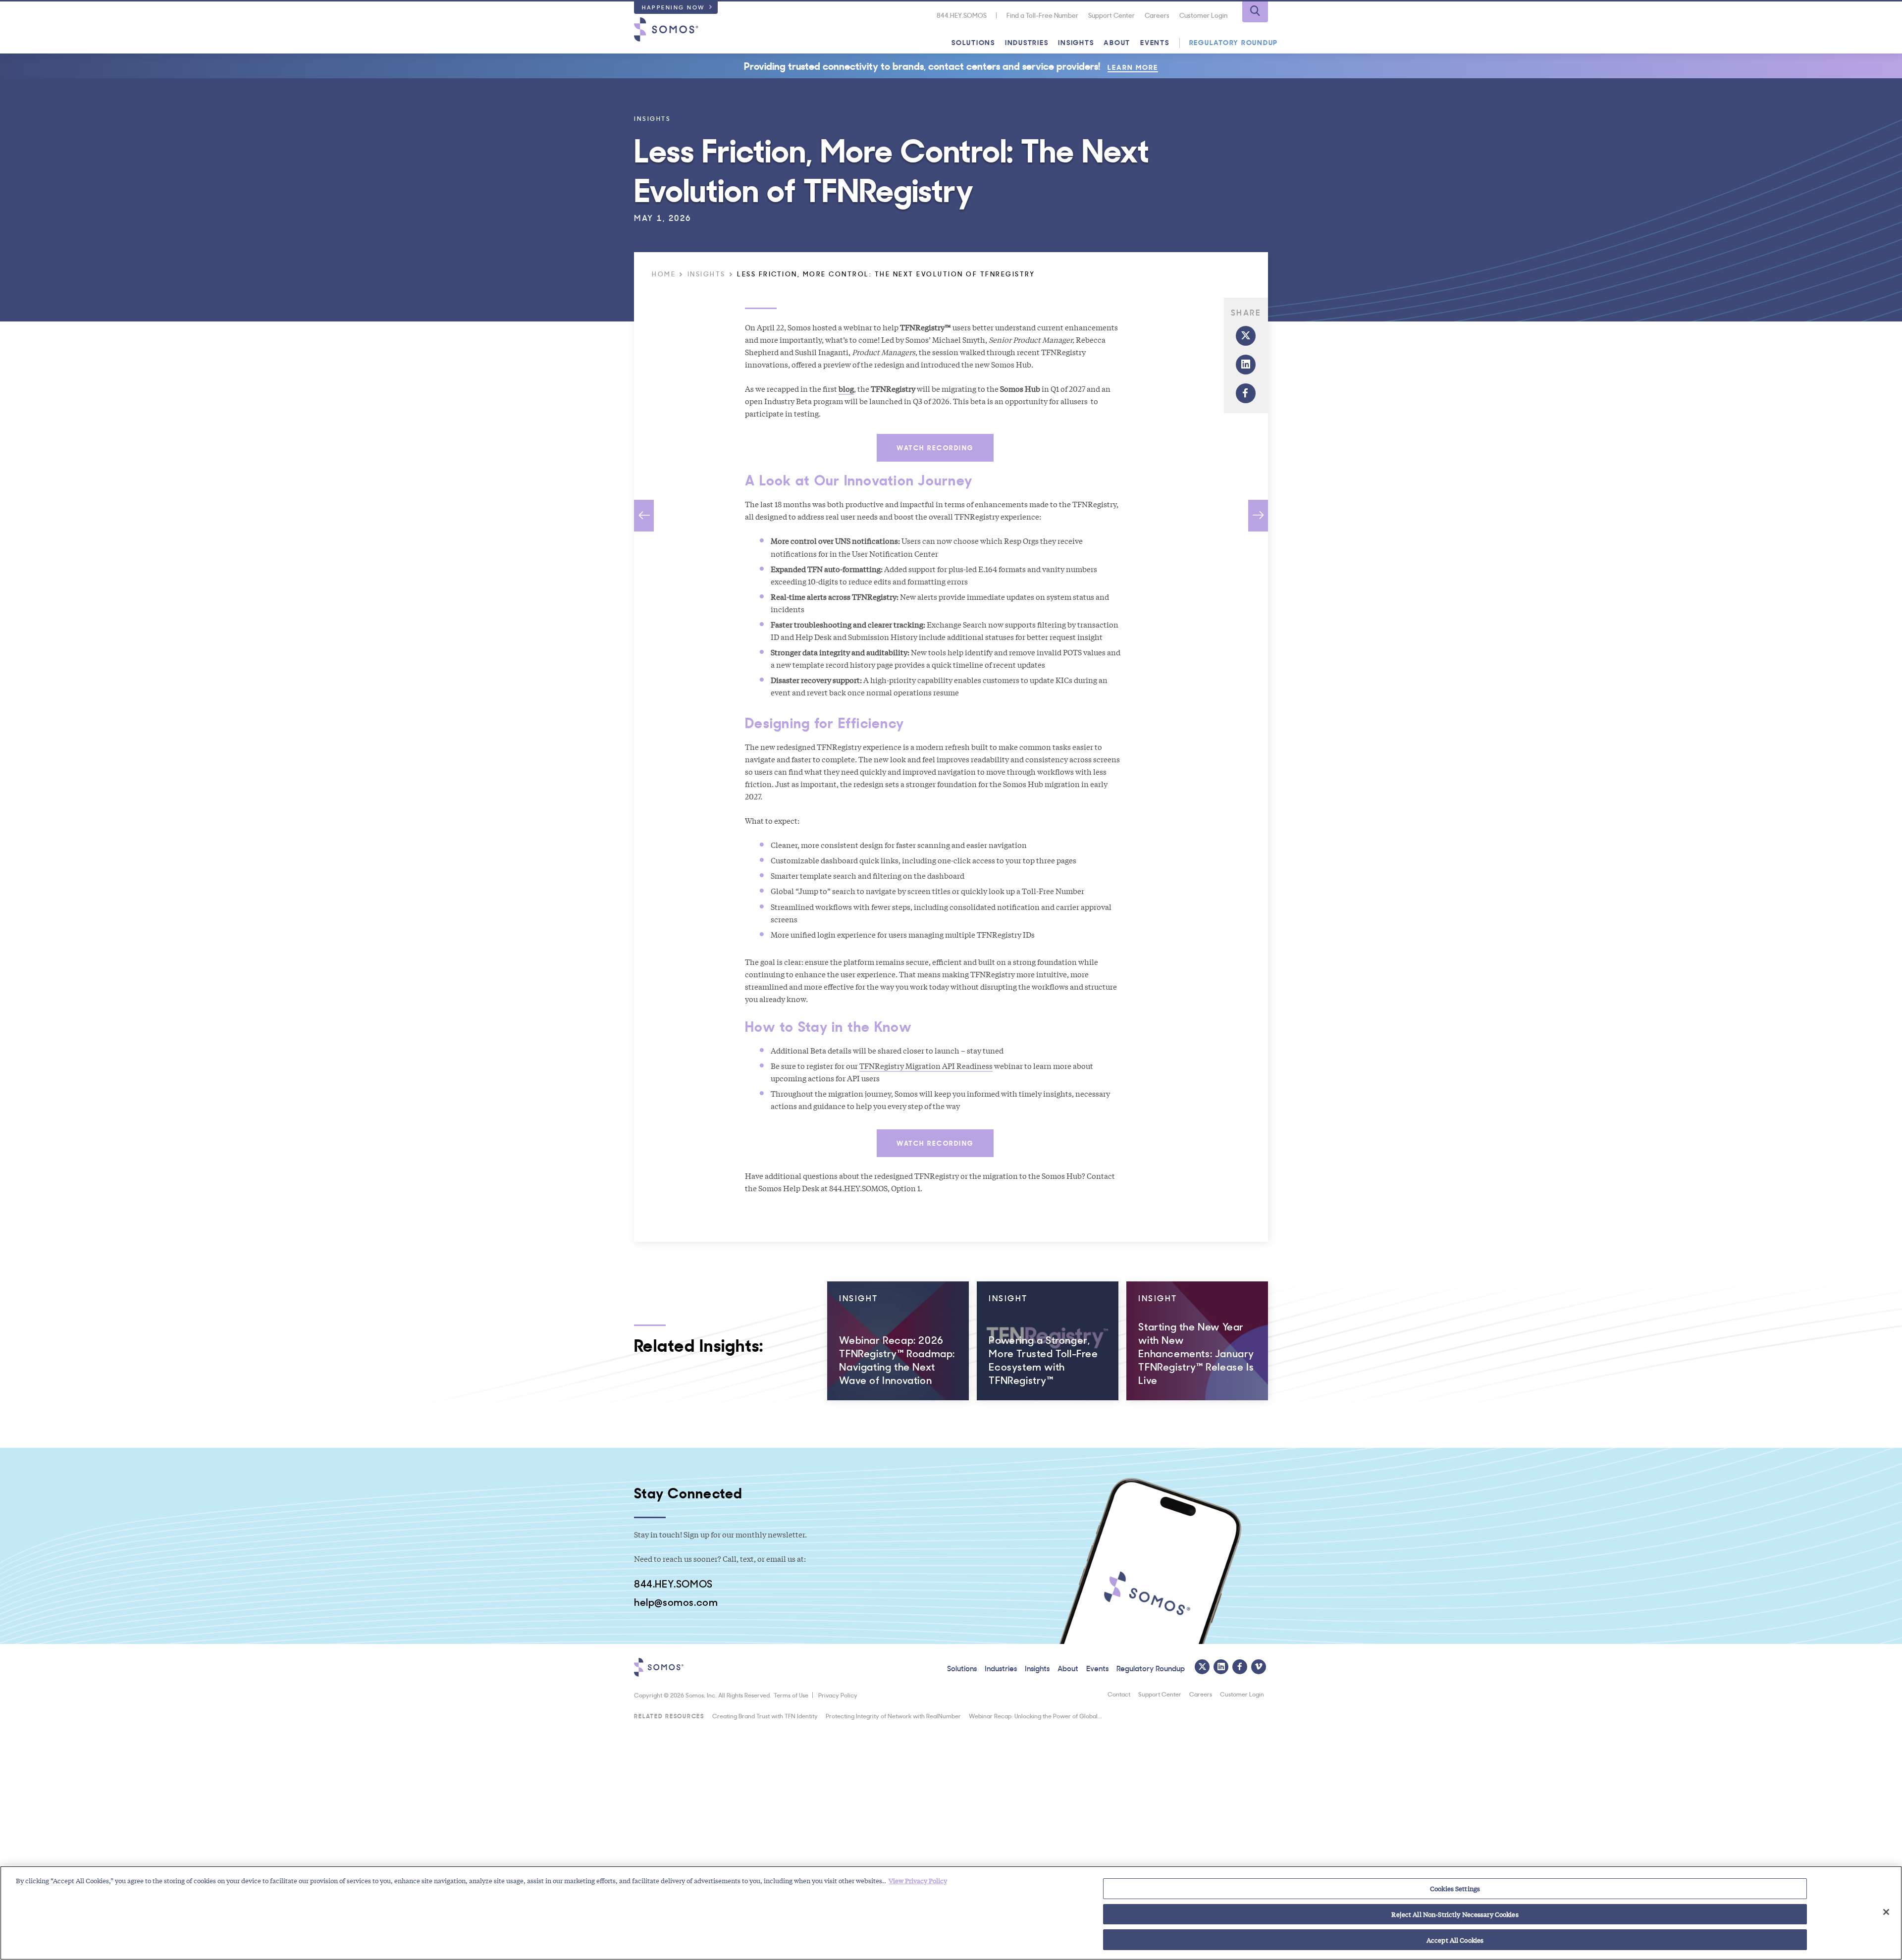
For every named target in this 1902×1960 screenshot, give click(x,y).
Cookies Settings (1455, 1888)
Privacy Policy (838, 1695)
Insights (1076, 42)
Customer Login (1203, 15)
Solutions (973, 42)
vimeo (1259, 1667)
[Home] (666, 29)
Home (664, 274)
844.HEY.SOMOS (962, 15)
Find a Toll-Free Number (1042, 15)
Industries (1027, 42)
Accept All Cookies (1455, 1939)
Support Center (1111, 15)
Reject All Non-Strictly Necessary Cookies (1455, 1914)
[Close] (1886, 1912)
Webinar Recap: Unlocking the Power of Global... (1035, 1716)
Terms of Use (791, 1695)
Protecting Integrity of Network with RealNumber (893, 1716)
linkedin (1246, 365)
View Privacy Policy (918, 1881)
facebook (1246, 393)
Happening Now (674, 7)
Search (1255, 12)
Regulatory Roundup (1234, 42)
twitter (1246, 336)
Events (1155, 42)
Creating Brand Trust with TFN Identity (765, 1716)
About (1117, 42)
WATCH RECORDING (935, 447)
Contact (1119, 1694)
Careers (1157, 15)
